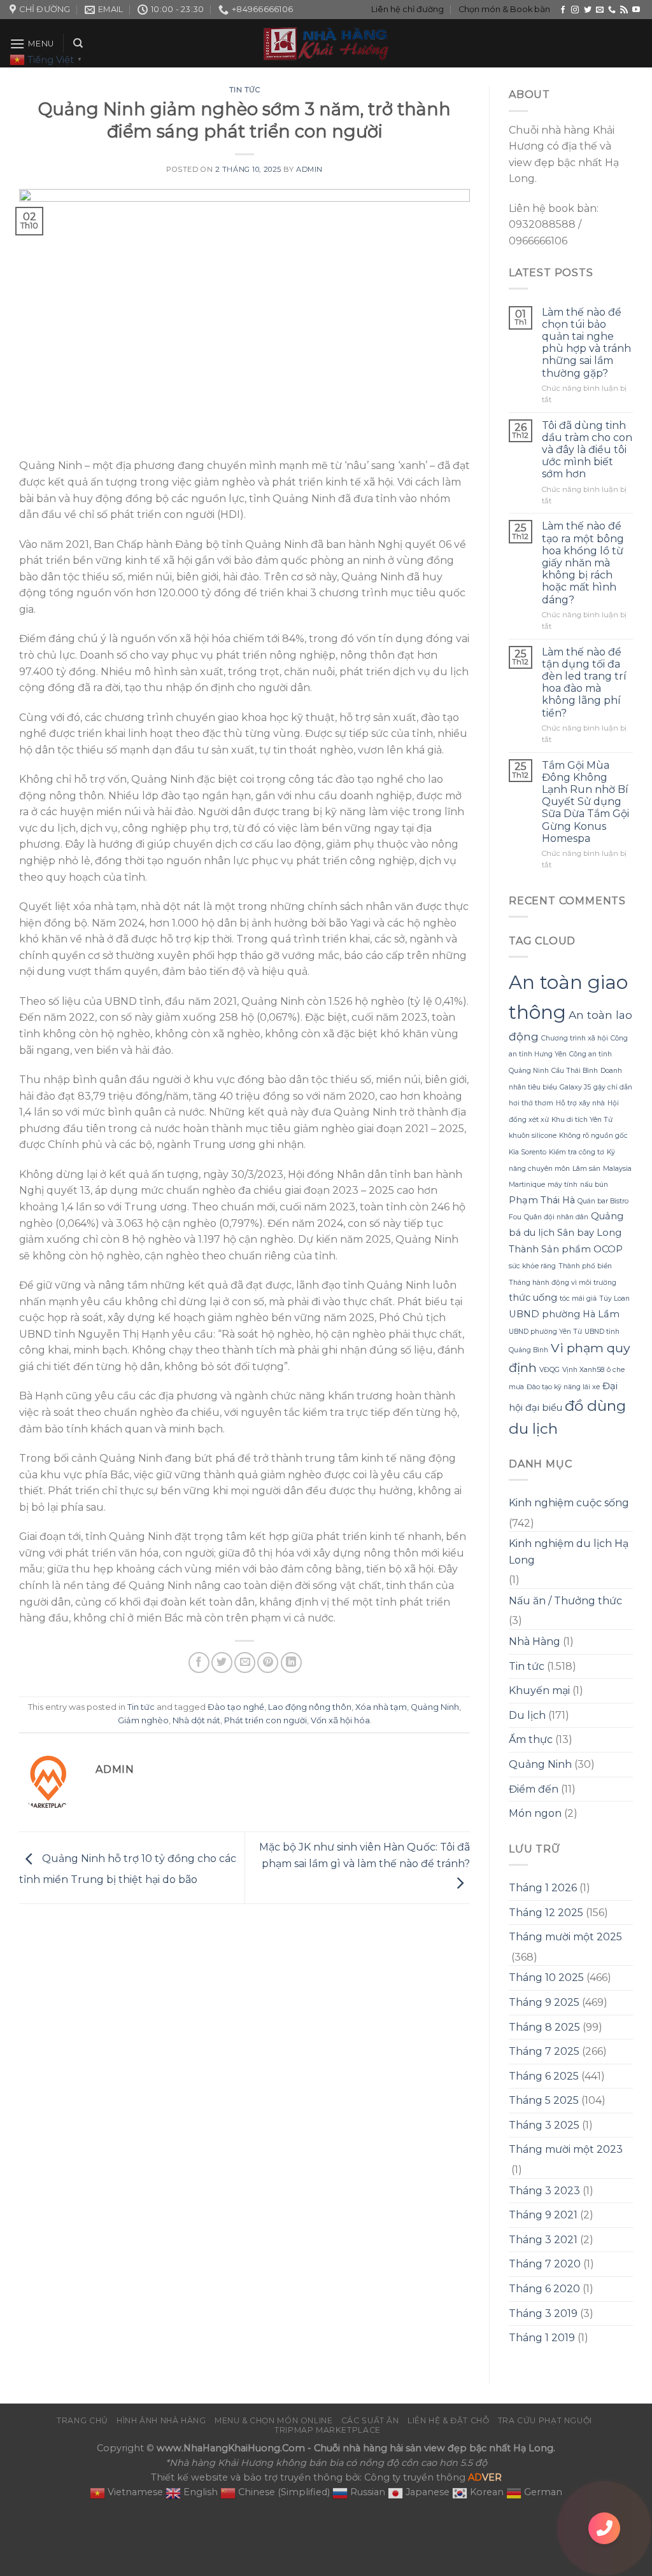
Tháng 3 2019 (543, 2313)
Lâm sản (586, 1169)
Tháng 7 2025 (544, 2051)
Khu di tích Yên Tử (582, 1120)
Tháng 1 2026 (543, 1888)
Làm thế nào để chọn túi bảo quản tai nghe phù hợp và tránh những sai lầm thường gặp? (586, 343)
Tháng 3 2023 (544, 2191)
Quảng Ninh (435, 1707)
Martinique (527, 1185)
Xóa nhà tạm (381, 1707)
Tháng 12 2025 (546, 1913)
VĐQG (549, 1370)
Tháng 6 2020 (544, 2289)
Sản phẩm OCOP (582, 1249)
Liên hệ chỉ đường (407, 9)
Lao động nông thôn (310, 1707)
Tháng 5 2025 (544, 2100)
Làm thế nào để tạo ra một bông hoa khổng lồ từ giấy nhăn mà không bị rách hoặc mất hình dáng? (583, 563)
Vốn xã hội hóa (340, 1720)
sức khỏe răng (532, 1266)
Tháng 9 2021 (543, 2215)
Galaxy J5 (575, 1087)
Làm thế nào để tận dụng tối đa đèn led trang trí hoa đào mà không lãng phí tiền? (584, 682)
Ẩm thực (531, 1739)
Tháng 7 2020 (545, 2264)
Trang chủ (82, 2420)
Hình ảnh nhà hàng (161, 2420)
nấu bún (594, 1185)
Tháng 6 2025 (544, 2076)
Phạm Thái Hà (542, 1200)
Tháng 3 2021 (543, 2240)
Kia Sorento (528, 1152)
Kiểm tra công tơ (577, 1152)
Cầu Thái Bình (575, 1071)
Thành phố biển (585, 1266)
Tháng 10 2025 (546, 1977)
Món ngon (535, 1813)
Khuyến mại (539, 1690)
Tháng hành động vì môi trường (563, 1283)
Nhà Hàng (535, 1641)
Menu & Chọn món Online (273, 2420)
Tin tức (245, 90)
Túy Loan (614, 1298)
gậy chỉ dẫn (613, 1087)
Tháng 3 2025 (544, 2125)
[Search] (78, 43)
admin (309, 169)
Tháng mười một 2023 (566, 2149)
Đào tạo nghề (236, 1707)
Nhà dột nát (196, 1720)
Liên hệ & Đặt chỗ (448, 2420)
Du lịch (527, 1715)
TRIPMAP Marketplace (328, 2430)
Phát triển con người (266, 1720)
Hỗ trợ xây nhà (580, 1103)
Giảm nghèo (143, 1720)
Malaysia (617, 1169)
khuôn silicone (533, 1136)
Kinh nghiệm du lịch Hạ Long (569, 1552)
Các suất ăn (370, 2420)
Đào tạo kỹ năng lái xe (563, 1387)
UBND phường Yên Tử (545, 1332)
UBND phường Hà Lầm (564, 1314)
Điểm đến (534, 1789)
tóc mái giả (578, 1298)
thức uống (533, 1298)
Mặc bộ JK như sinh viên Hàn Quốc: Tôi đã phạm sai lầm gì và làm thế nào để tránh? (365, 1855)
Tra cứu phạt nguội (545, 2420)
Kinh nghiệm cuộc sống (569, 1503)
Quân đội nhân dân (556, 1217)
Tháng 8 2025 (544, 2027)
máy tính (563, 1185)
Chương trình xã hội (575, 1038)
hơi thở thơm (531, 1103)
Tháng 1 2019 (542, 2338)
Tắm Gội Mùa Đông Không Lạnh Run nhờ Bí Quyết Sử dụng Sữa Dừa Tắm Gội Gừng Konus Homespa (585, 802)
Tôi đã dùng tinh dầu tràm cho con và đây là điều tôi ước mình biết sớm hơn (587, 450)
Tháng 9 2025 (544, 2002)
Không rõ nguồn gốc (593, 1136)
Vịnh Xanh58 (583, 1370)
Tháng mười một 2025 (565, 1937)
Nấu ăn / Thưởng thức (565, 1601)
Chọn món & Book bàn (504, 9)
